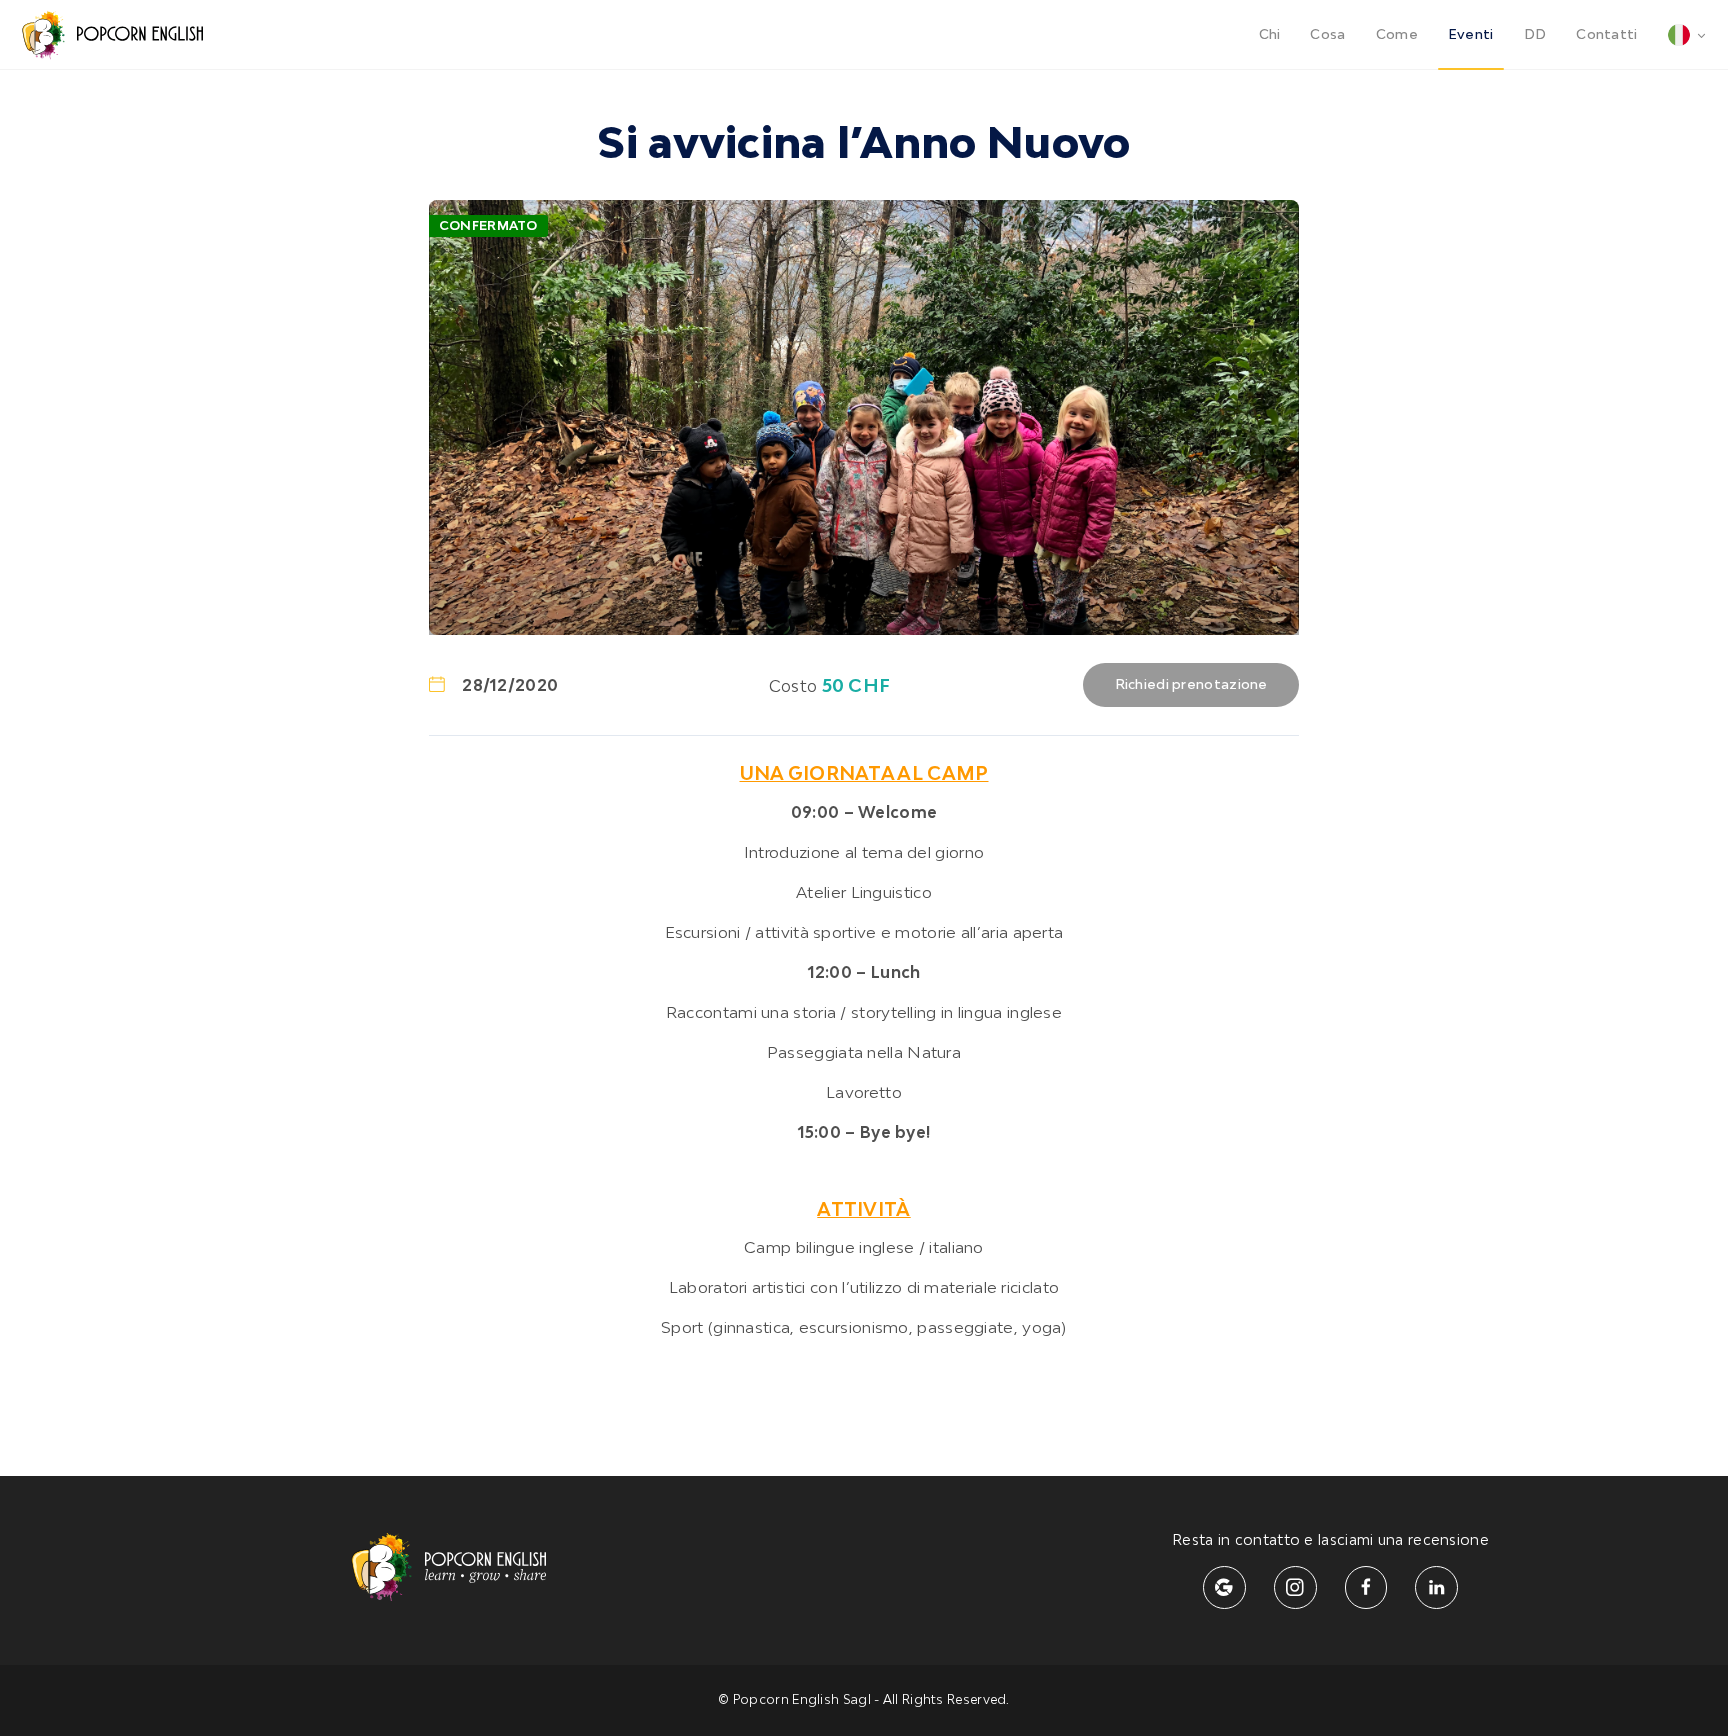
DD (1535, 34)
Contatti (1606, 34)
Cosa (1327, 34)
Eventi (1471, 34)
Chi (1270, 34)
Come (1397, 34)
